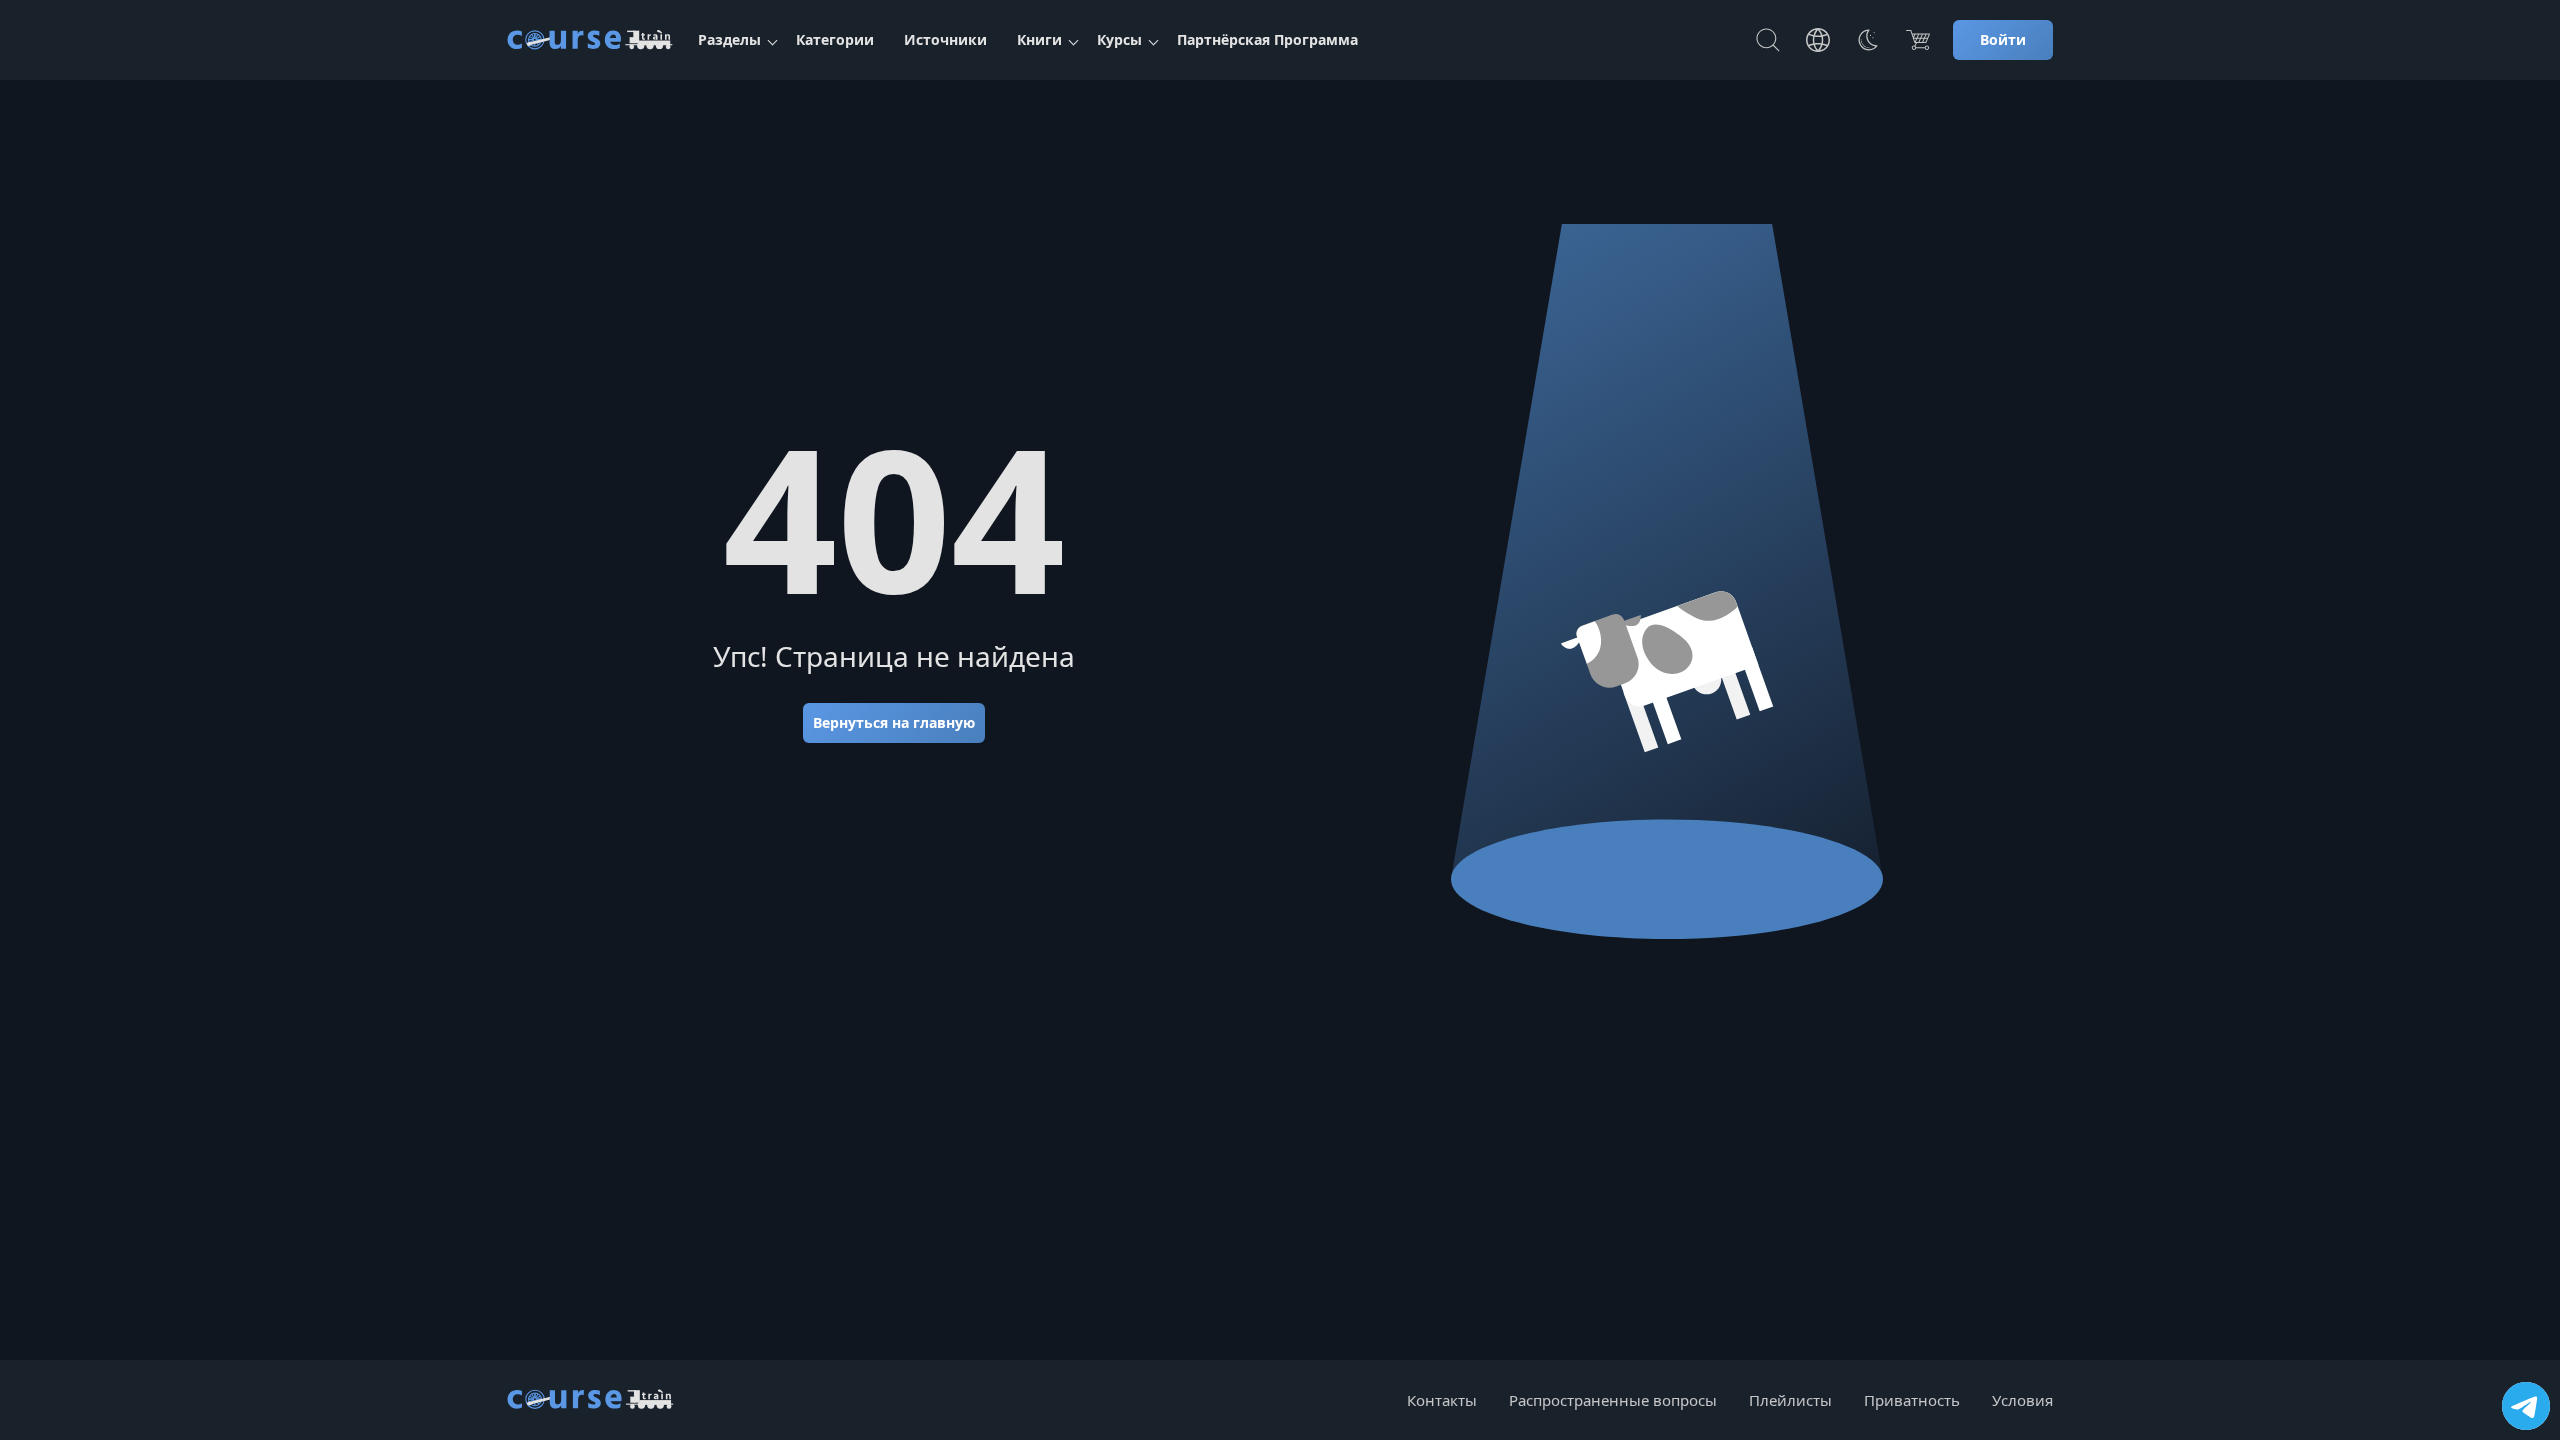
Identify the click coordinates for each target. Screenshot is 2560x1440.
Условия (2022, 1400)
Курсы (1119, 39)
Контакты (1442, 1400)
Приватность (1912, 1400)
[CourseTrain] (590, 40)
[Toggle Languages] (1818, 40)
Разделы (729, 39)
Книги (1039, 39)
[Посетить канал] (2526, 1406)
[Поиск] (1768, 40)
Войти (2003, 39)
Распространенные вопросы (1613, 1400)
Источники (945, 39)
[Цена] (1918, 40)
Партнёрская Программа (1267, 39)
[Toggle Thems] (1868, 40)
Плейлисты (1790, 1400)
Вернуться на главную (894, 722)
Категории (835, 39)
